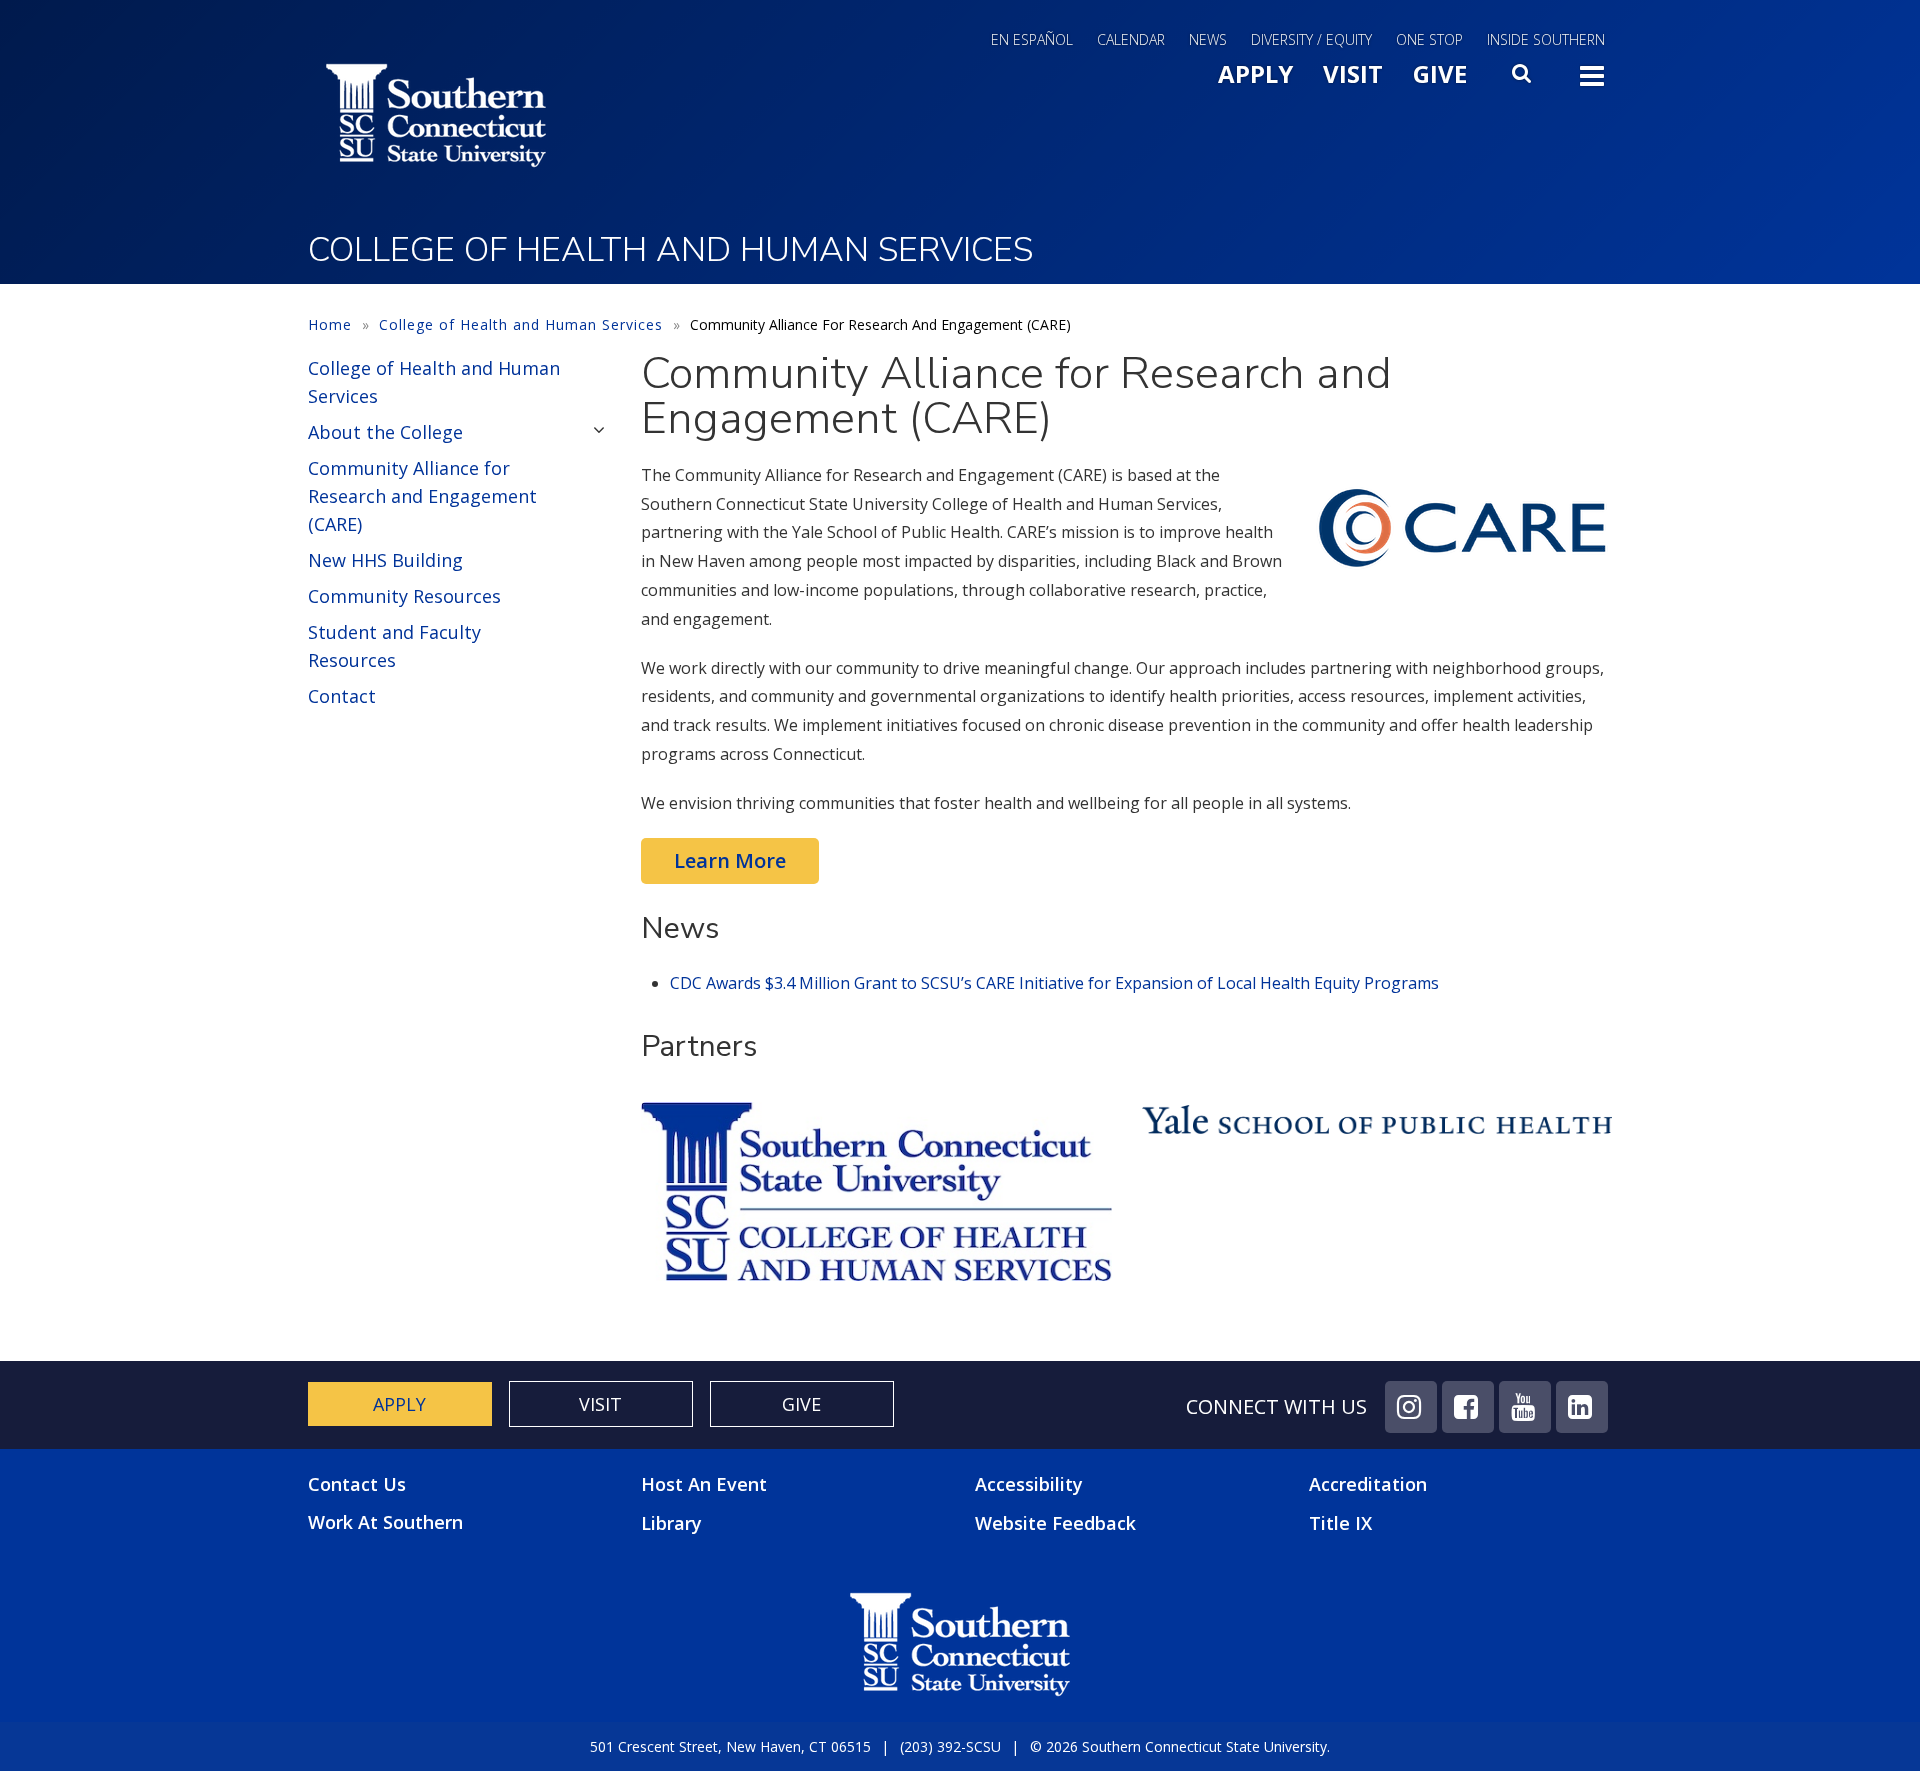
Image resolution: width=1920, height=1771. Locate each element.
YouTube (1525, 1407)
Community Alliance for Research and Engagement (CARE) (422, 496)
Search (1523, 79)
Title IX (1340, 1523)
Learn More (730, 860)
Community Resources (404, 596)
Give (1440, 73)
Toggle (1592, 82)
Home (330, 324)
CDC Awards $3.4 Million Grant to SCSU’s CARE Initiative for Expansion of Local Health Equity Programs (1054, 983)
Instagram (1411, 1407)
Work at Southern (385, 1522)
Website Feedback (1055, 1523)
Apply (1255, 73)
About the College (385, 432)
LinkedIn (1582, 1407)
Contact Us (357, 1484)
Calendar (1131, 39)
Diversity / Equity (1311, 39)
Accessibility (1029, 1484)
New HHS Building (385, 560)
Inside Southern (1546, 39)
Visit (1353, 73)
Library (671, 1523)
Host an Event (704, 1484)
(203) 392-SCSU (950, 1746)
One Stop (1429, 39)
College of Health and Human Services (521, 324)
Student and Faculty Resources (394, 646)
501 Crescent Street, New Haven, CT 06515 (730, 1746)
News (1208, 39)
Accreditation (1368, 1484)
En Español (1032, 39)
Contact (342, 696)
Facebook (1468, 1407)
